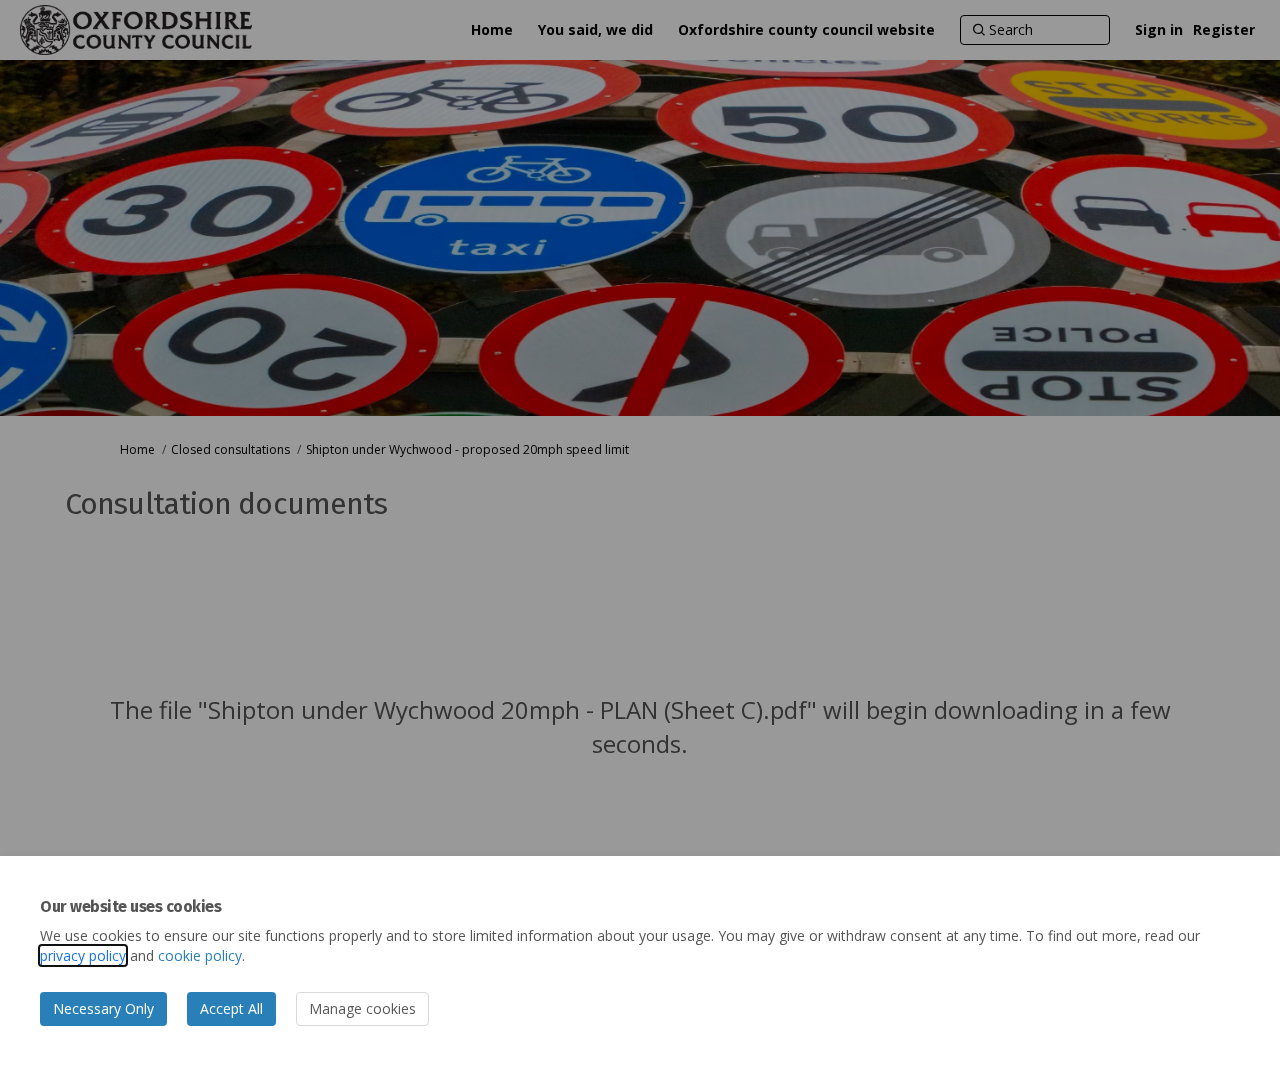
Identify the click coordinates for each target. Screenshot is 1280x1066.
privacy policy (83, 955)
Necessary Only (103, 1008)
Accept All (231, 1008)
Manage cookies (362, 1008)
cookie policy (200, 955)
